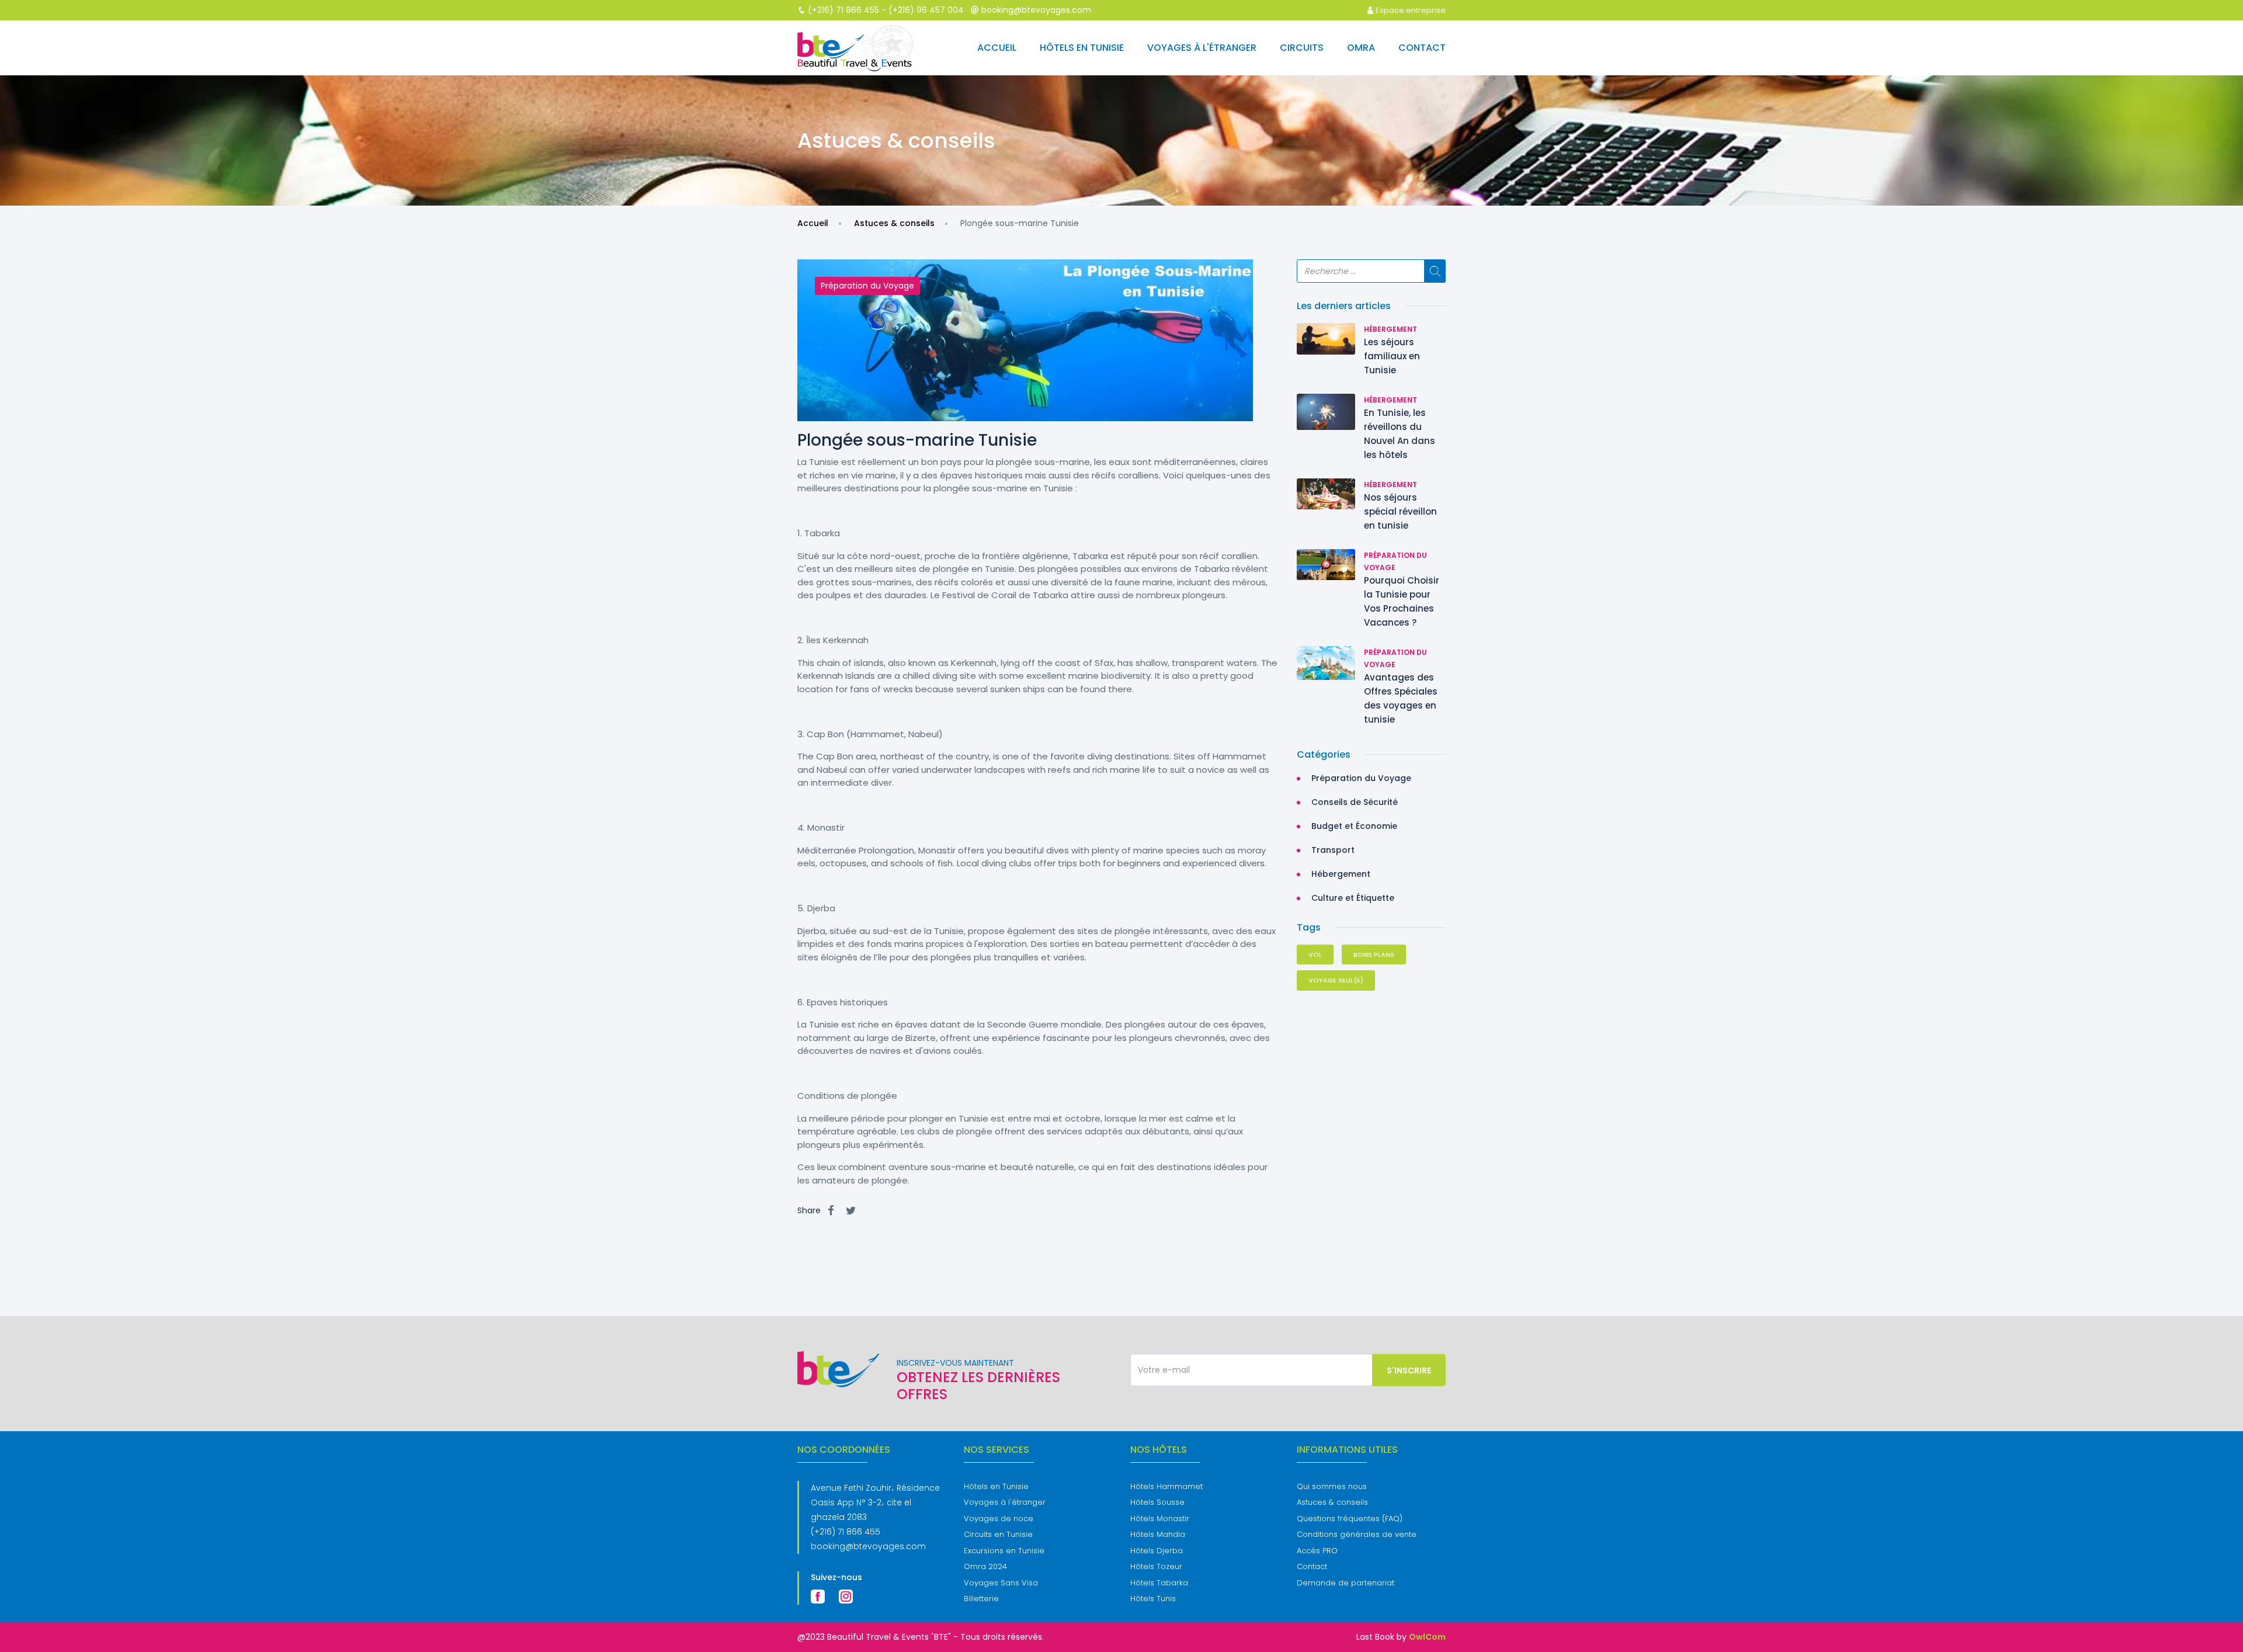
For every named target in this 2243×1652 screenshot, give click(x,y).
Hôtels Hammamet (1166, 1486)
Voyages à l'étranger (1202, 48)
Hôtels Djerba (1157, 1551)
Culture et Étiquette (1353, 898)
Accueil (997, 48)
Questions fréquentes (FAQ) (1350, 1519)
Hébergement (1390, 329)
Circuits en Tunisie (998, 1534)
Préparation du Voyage (867, 286)
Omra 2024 (985, 1566)
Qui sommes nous (1332, 1486)
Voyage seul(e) (1336, 980)
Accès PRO (1317, 1551)
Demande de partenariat (1346, 1583)
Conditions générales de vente (1357, 1534)
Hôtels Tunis (1153, 1599)
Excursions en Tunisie (1004, 1551)
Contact (1422, 48)
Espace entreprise (1410, 10)
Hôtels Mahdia (1158, 1534)
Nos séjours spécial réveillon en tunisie (1400, 511)
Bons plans (1374, 955)
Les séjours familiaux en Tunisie (1392, 356)
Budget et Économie (1354, 826)
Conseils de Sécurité (1355, 802)
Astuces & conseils (894, 223)
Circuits (1302, 48)
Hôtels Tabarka (1159, 1583)
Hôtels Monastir (1160, 1519)
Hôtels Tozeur (1156, 1566)
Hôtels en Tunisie (1082, 48)
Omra (1361, 48)
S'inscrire (1409, 1370)
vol (1315, 955)
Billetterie (981, 1599)
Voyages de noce (999, 1519)
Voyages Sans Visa (1001, 1583)
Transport (1333, 850)
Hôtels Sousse (1157, 1502)
